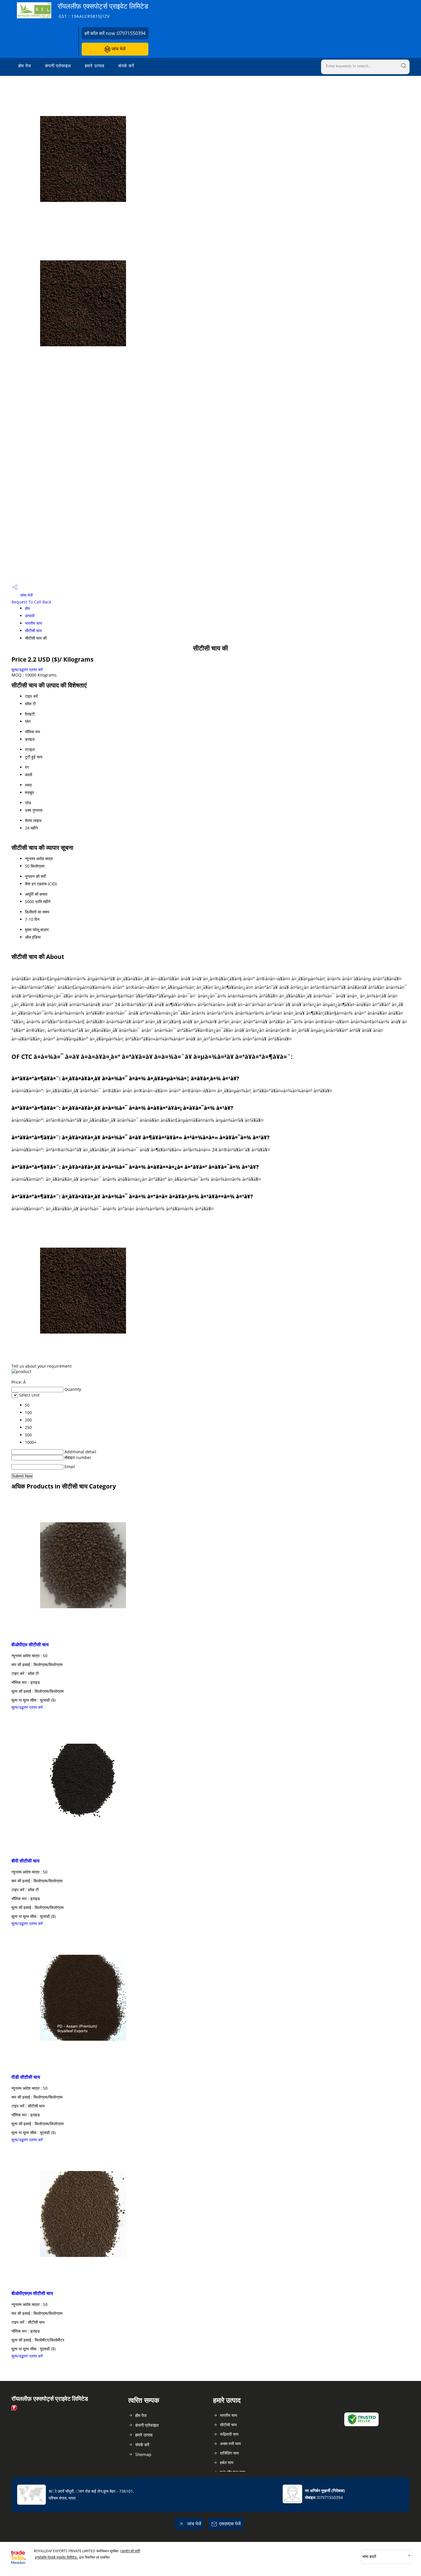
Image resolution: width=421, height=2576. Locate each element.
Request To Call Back (31, 602)
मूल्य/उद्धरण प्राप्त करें (27, 669)
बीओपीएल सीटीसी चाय (30, 1645)
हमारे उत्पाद (95, 66)
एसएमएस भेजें (230, 2524)
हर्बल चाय (227, 2462)
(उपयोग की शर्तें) (130, 2551)
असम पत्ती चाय (230, 2444)
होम (27, 608)
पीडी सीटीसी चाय (26, 2077)
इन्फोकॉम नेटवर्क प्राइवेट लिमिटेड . (57, 2557)
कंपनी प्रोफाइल (58, 66)
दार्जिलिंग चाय (229, 2453)
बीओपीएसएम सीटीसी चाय (32, 2293)
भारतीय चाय (34, 623)
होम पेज (25, 66)
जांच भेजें (118, 49)
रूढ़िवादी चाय (229, 2434)
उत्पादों (30, 616)
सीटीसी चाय (33, 631)
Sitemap (143, 2454)
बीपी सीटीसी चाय (25, 1861)
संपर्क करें (126, 66)
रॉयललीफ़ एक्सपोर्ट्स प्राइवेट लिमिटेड (103, 10)
